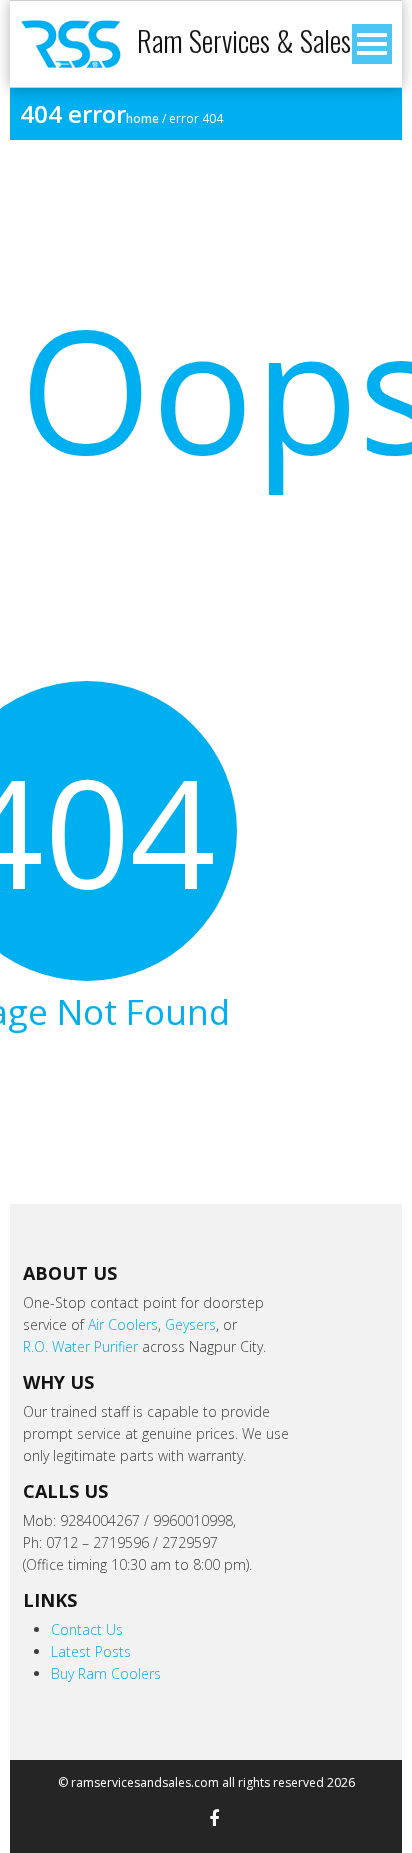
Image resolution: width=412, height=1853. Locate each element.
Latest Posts (91, 1651)
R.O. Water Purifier (80, 1346)
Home (142, 118)
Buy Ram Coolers (106, 1673)
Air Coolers (123, 1324)
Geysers (190, 1324)
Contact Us (87, 1629)
